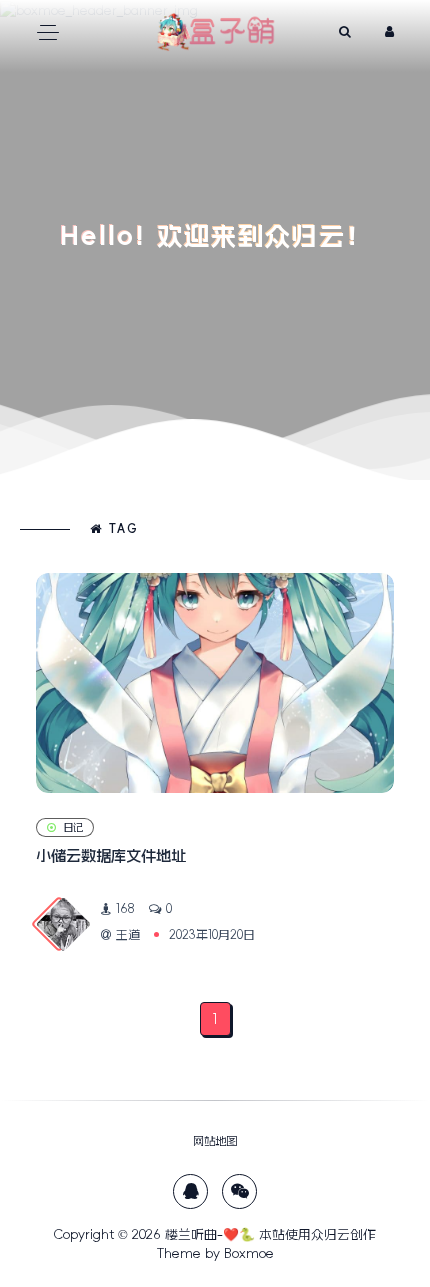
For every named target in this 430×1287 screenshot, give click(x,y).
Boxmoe (249, 1253)
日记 (73, 827)
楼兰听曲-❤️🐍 (210, 1234)
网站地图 (215, 1141)
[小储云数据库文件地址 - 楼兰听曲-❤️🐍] (215, 683)
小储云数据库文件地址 (111, 855)
